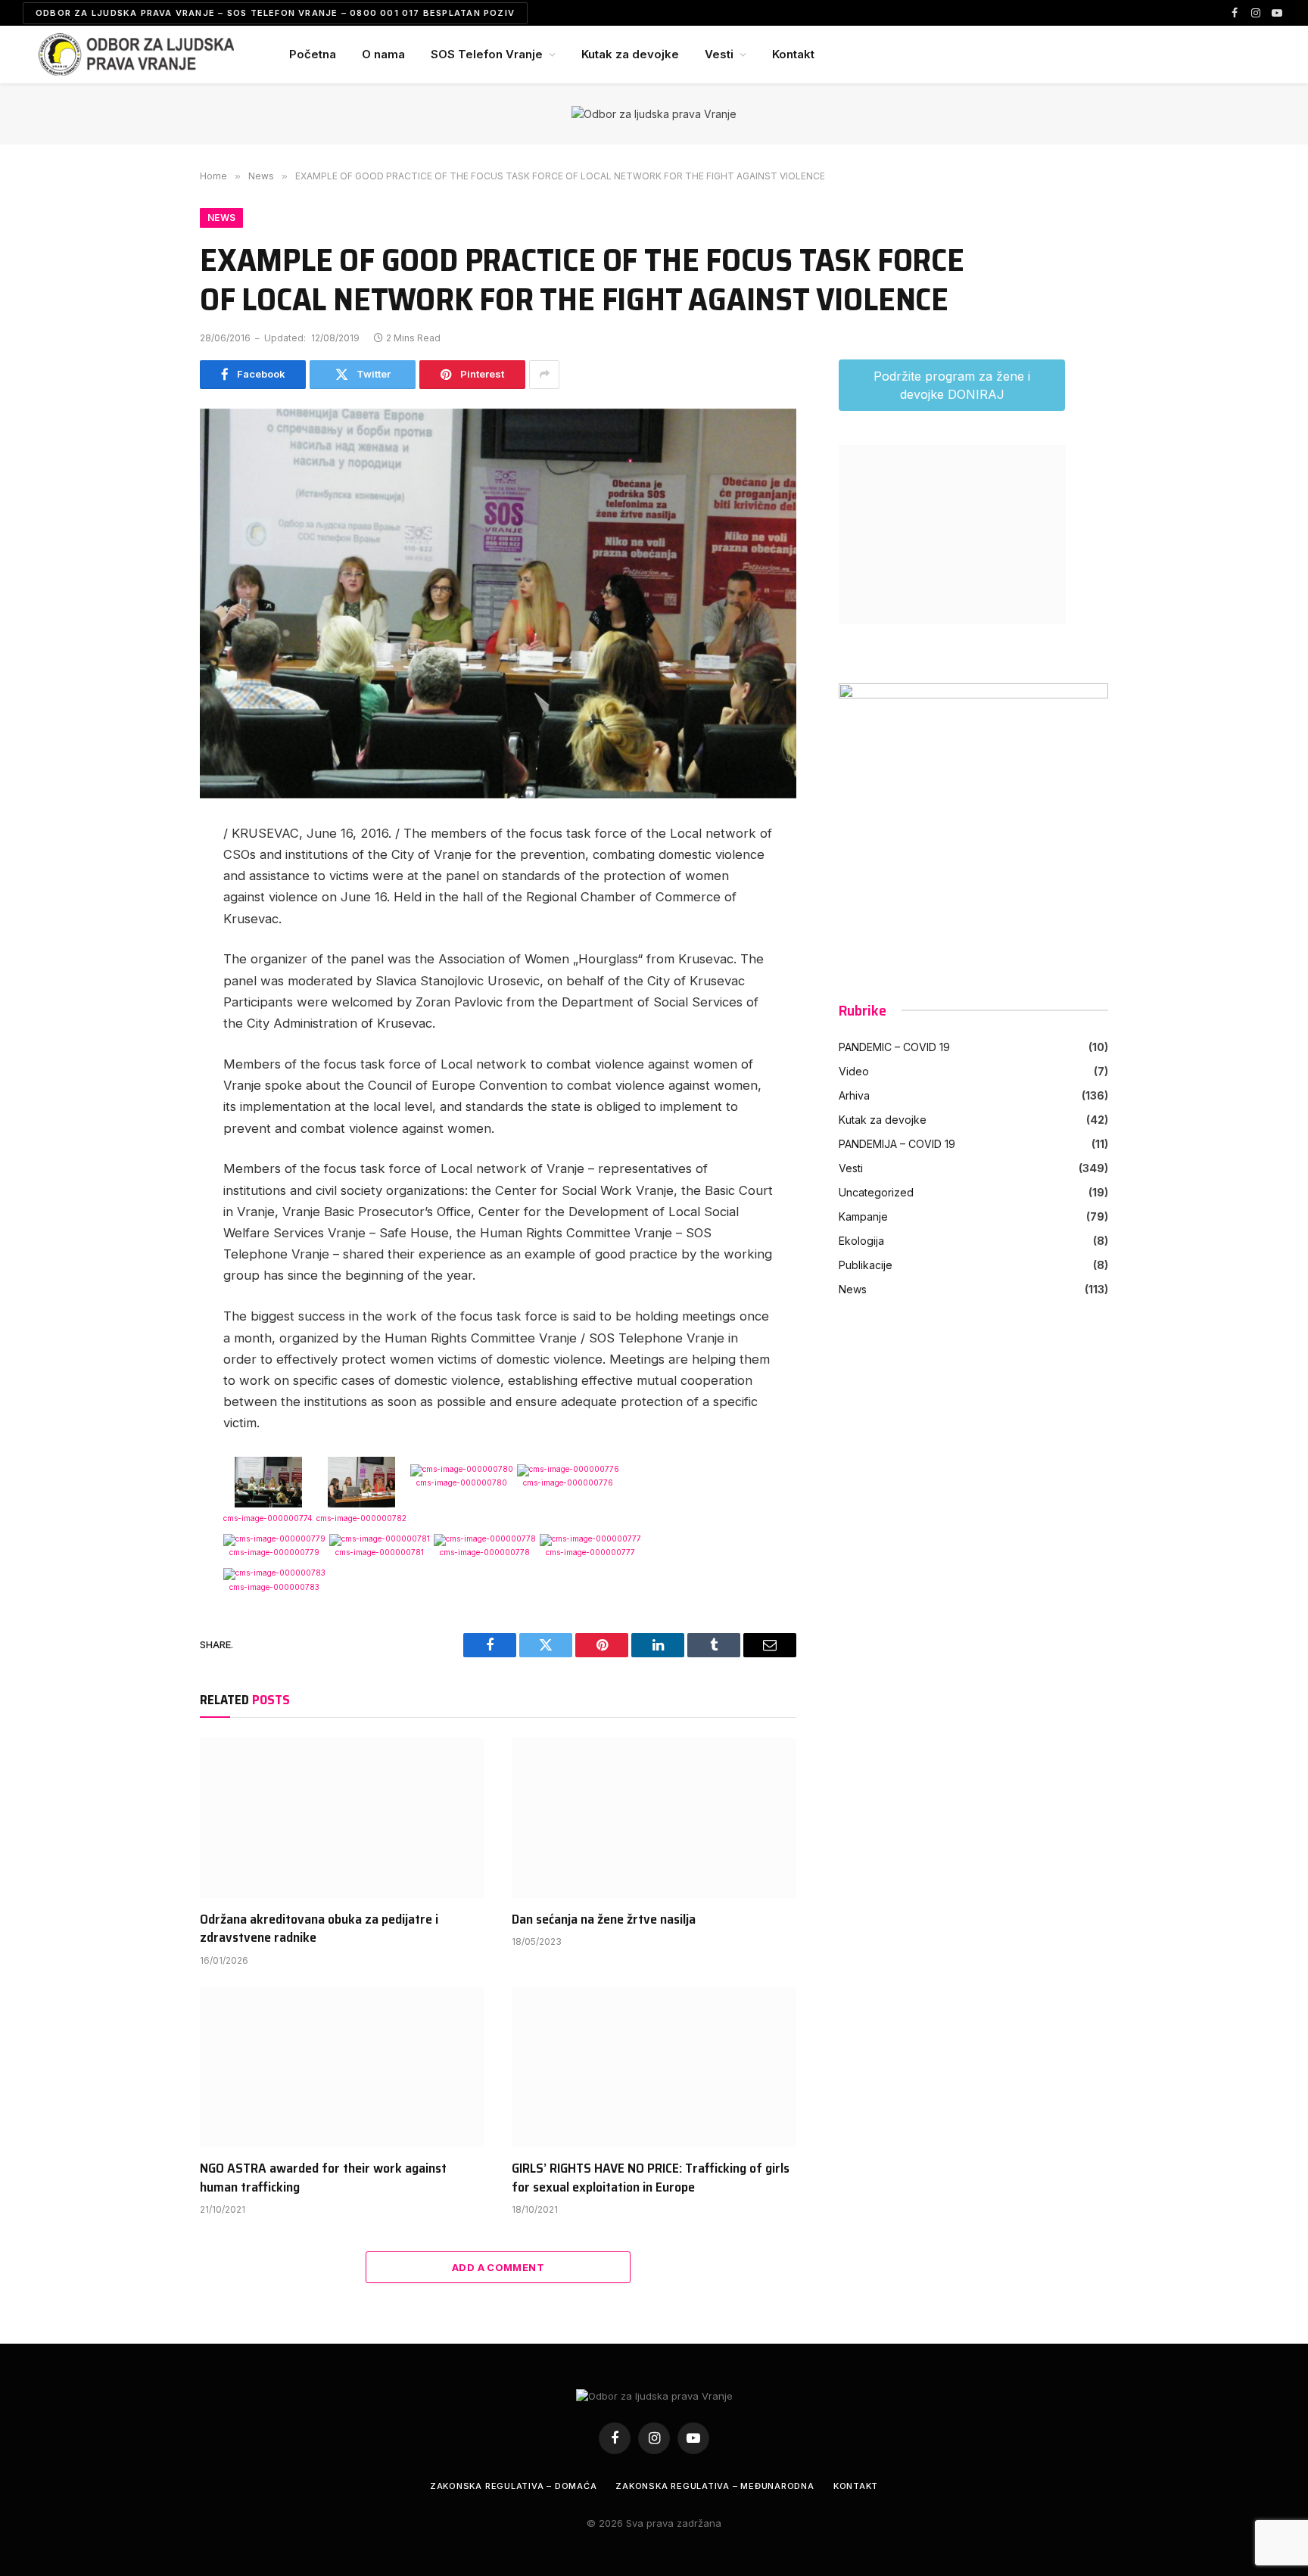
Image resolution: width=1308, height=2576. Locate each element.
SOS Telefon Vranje (487, 54)
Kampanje (863, 1216)
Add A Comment (498, 2267)
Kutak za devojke (630, 54)
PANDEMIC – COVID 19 (894, 1047)
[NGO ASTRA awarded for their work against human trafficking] (342, 2067)
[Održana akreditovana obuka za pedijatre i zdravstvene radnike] (342, 1818)
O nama (383, 54)
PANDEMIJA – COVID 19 (897, 1144)
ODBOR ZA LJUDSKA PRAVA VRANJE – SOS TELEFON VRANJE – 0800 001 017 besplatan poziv (275, 13)
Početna (313, 54)
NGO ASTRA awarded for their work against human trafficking (323, 2178)
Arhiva (854, 1095)
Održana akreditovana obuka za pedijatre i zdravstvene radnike (319, 1929)
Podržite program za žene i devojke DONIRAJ (952, 385)
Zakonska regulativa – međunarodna (715, 2486)
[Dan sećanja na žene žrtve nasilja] (654, 1818)
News (221, 218)
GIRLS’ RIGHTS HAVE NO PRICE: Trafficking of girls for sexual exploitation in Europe (651, 2178)
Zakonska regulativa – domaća (514, 2486)
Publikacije (866, 1265)
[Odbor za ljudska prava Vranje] (136, 54)
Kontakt (793, 54)
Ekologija (861, 1241)
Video (854, 1071)
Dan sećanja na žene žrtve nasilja (604, 1919)
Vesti (719, 54)
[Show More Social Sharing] (544, 375)
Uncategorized (876, 1192)
